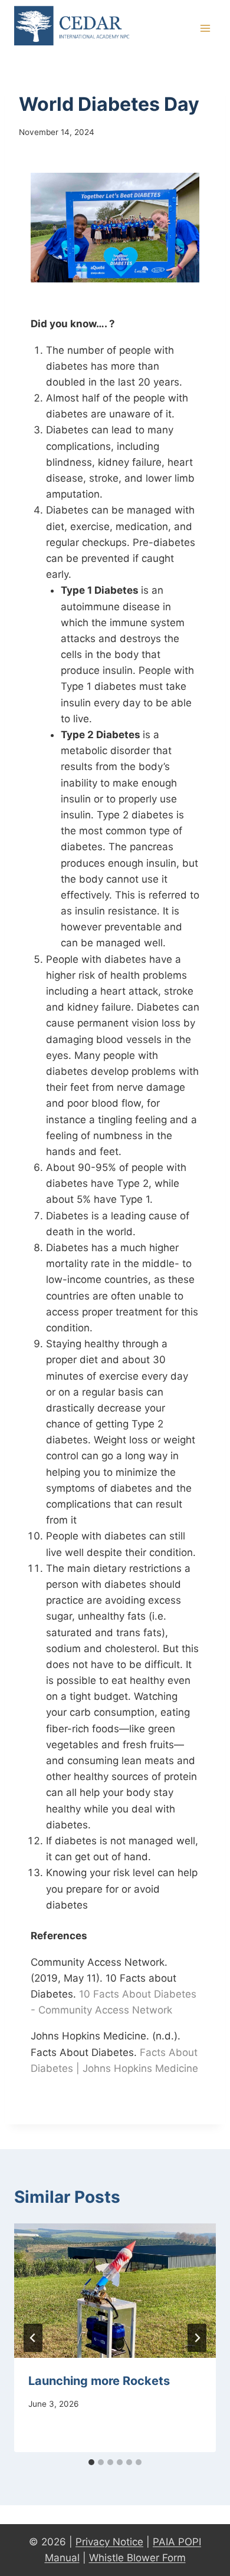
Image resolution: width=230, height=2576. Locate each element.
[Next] (197, 2338)
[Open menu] (205, 29)
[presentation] (115, 2291)
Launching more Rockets (99, 2381)
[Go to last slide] (33, 2338)
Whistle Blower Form (137, 2558)
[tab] (91, 2462)
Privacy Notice (109, 2542)
